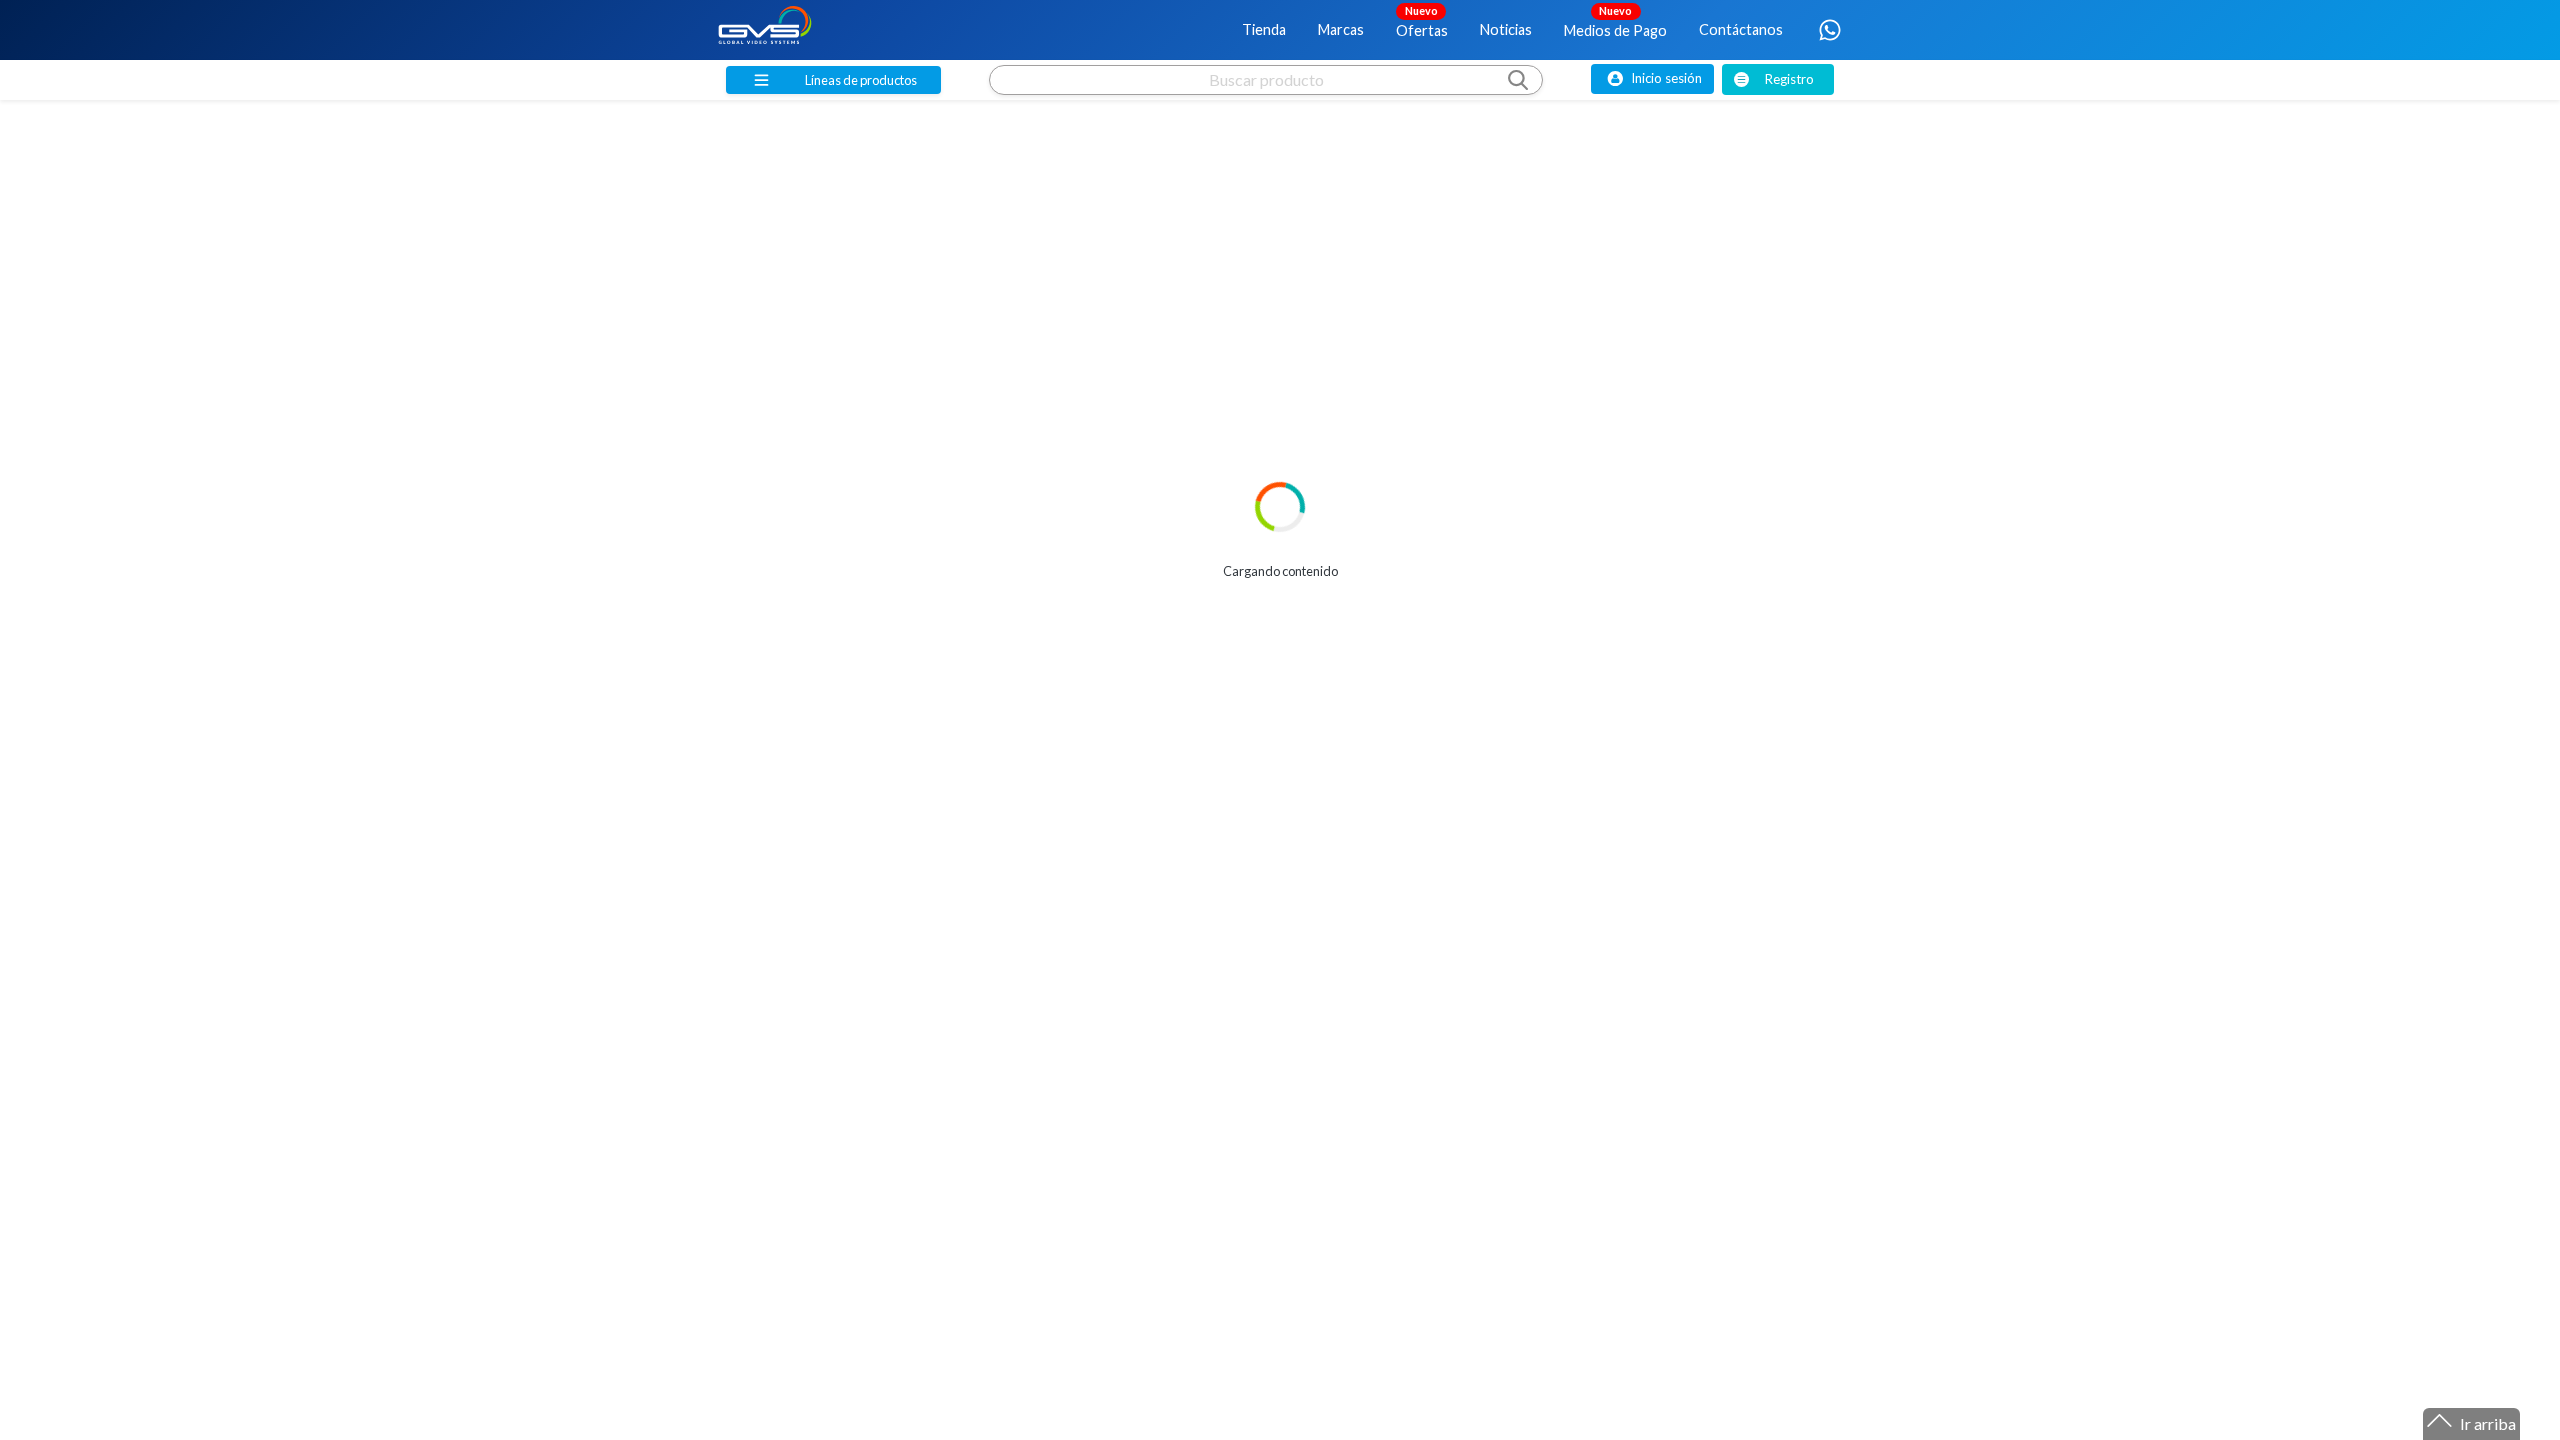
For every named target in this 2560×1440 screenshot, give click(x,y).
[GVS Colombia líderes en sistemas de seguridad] (765, 30)
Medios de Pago (1615, 21)
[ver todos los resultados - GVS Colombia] (1266, 99)
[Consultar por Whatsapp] (1830, 30)
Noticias (1506, 29)
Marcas (1341, 29)
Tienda (1264, 29)
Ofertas (1422, 21)
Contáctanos (1741, 29)
